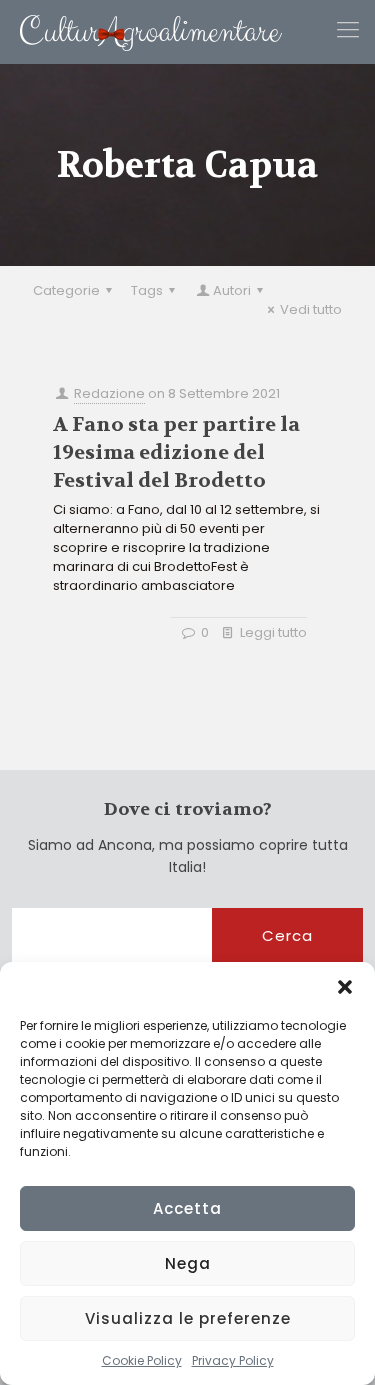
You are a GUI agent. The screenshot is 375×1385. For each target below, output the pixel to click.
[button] (345, 987)
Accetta (187, 1208)
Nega (188, 1263)
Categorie (66, 290)
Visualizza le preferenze (188, 1318)
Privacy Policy (233, 1360)
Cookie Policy (142, 1360)
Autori (232, 290)
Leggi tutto (273, 632)
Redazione (109, 393)
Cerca (287, 935)
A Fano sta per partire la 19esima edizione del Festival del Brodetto (176, 452)
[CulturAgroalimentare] (141, 31)
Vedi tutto (311, 309)
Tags (147, 290)
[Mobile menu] (348, 30)
